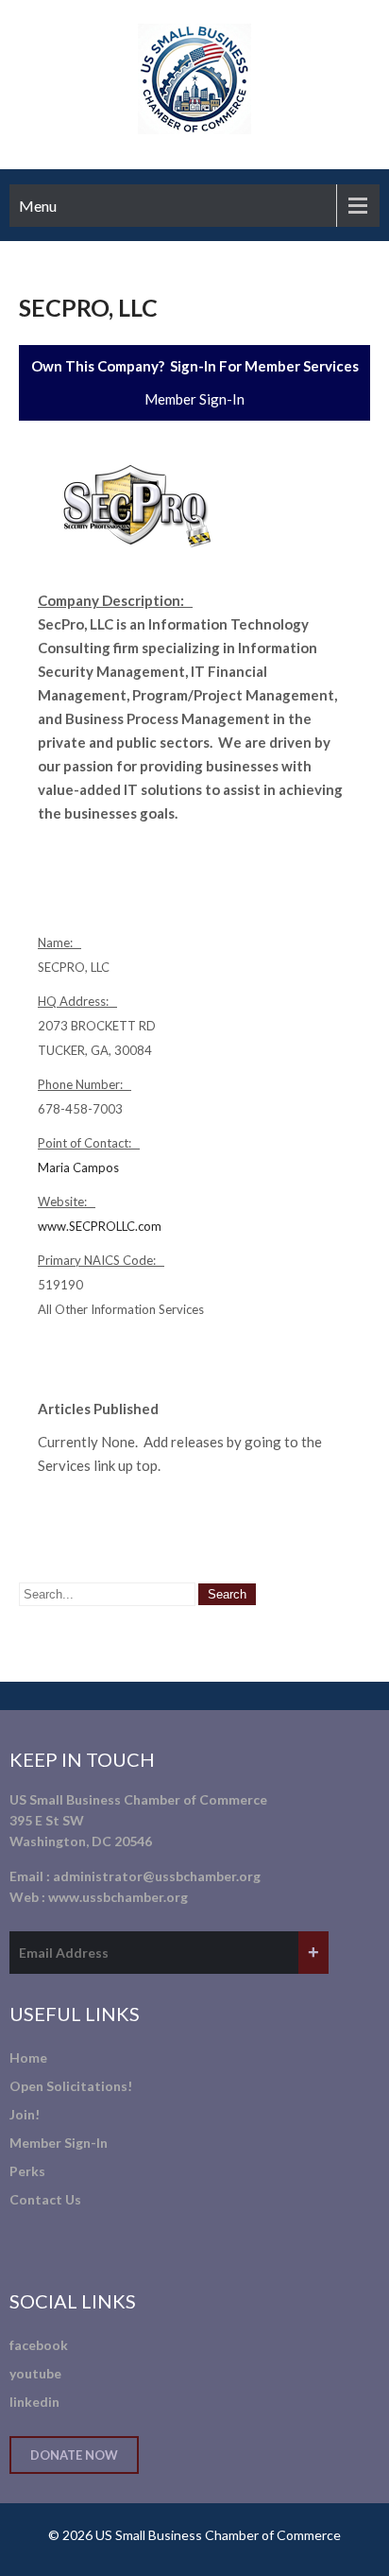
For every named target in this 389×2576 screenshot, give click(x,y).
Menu (38, 206)
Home (28, 2057)
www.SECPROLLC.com (100, 1226)
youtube (35, 2373)
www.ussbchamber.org (118, 1897)
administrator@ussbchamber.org (157, 1876)
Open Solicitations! (71, 2086)
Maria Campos (78, 1167)
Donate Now (74, 2455)
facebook (39, 2345)
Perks (27, 2171)
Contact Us (45, 2199)
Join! (25, 2114)
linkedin (34, 2402)
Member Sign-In (194, 399)
